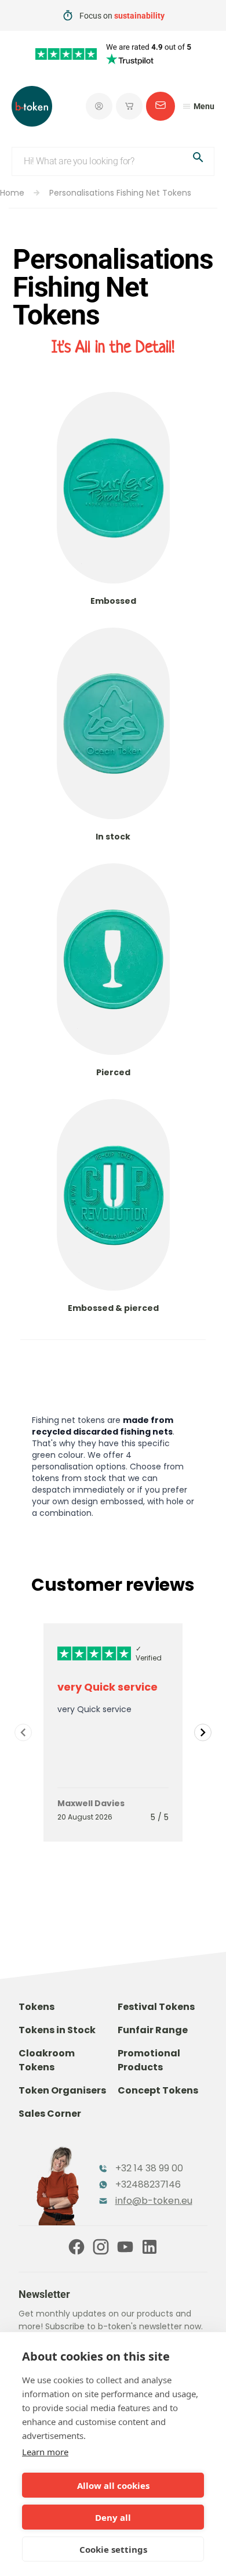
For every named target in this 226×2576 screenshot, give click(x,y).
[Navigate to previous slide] (23, 1732)
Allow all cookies (113, 2485)
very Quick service (107, 1687)
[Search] (198, 159)
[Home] (32, 106)
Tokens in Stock (57, 2030)
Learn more (45, 2452)
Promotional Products (149, 2060)
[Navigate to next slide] (203, 1732)
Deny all (113, 2517)
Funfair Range (153, 2030)
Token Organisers (62, 2090)
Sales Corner (50, 2114)
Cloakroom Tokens (47, 2060)
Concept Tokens (158, 2090)
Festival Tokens (156, 2007)
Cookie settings (113, 2549)
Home (12, 193)
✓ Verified (149, 1653)
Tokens (37, 2007)
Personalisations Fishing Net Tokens (120, 193)
